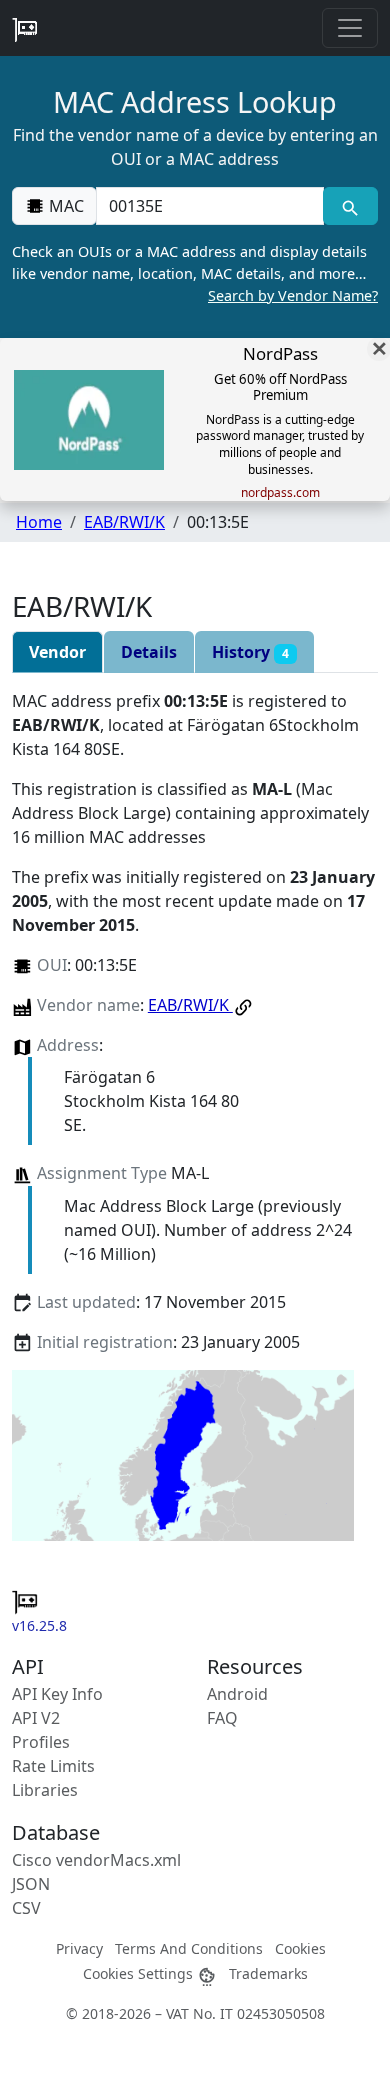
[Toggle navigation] (350, 28)
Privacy (79, 1948)
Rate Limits (53, 1766)
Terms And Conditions (189, 1948)
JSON (31, 1884)
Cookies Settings (140, 1973)
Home (39, 522)
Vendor (57, 652)
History (250, 652)
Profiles (41, 1742)
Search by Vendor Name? (293, 295)
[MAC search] (350, 206)
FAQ (222, 1718)
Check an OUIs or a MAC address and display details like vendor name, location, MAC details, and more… (195, 273)
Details (149, 652)
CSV (26, 1908)
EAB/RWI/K (124, 522)
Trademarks (268, 1973)
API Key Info (57, 1694)
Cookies (300, 1948)
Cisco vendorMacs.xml (96, 1860)
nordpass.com (280, 493)
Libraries (45, 1790)
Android (237, 1694)
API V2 (36, 1718)
